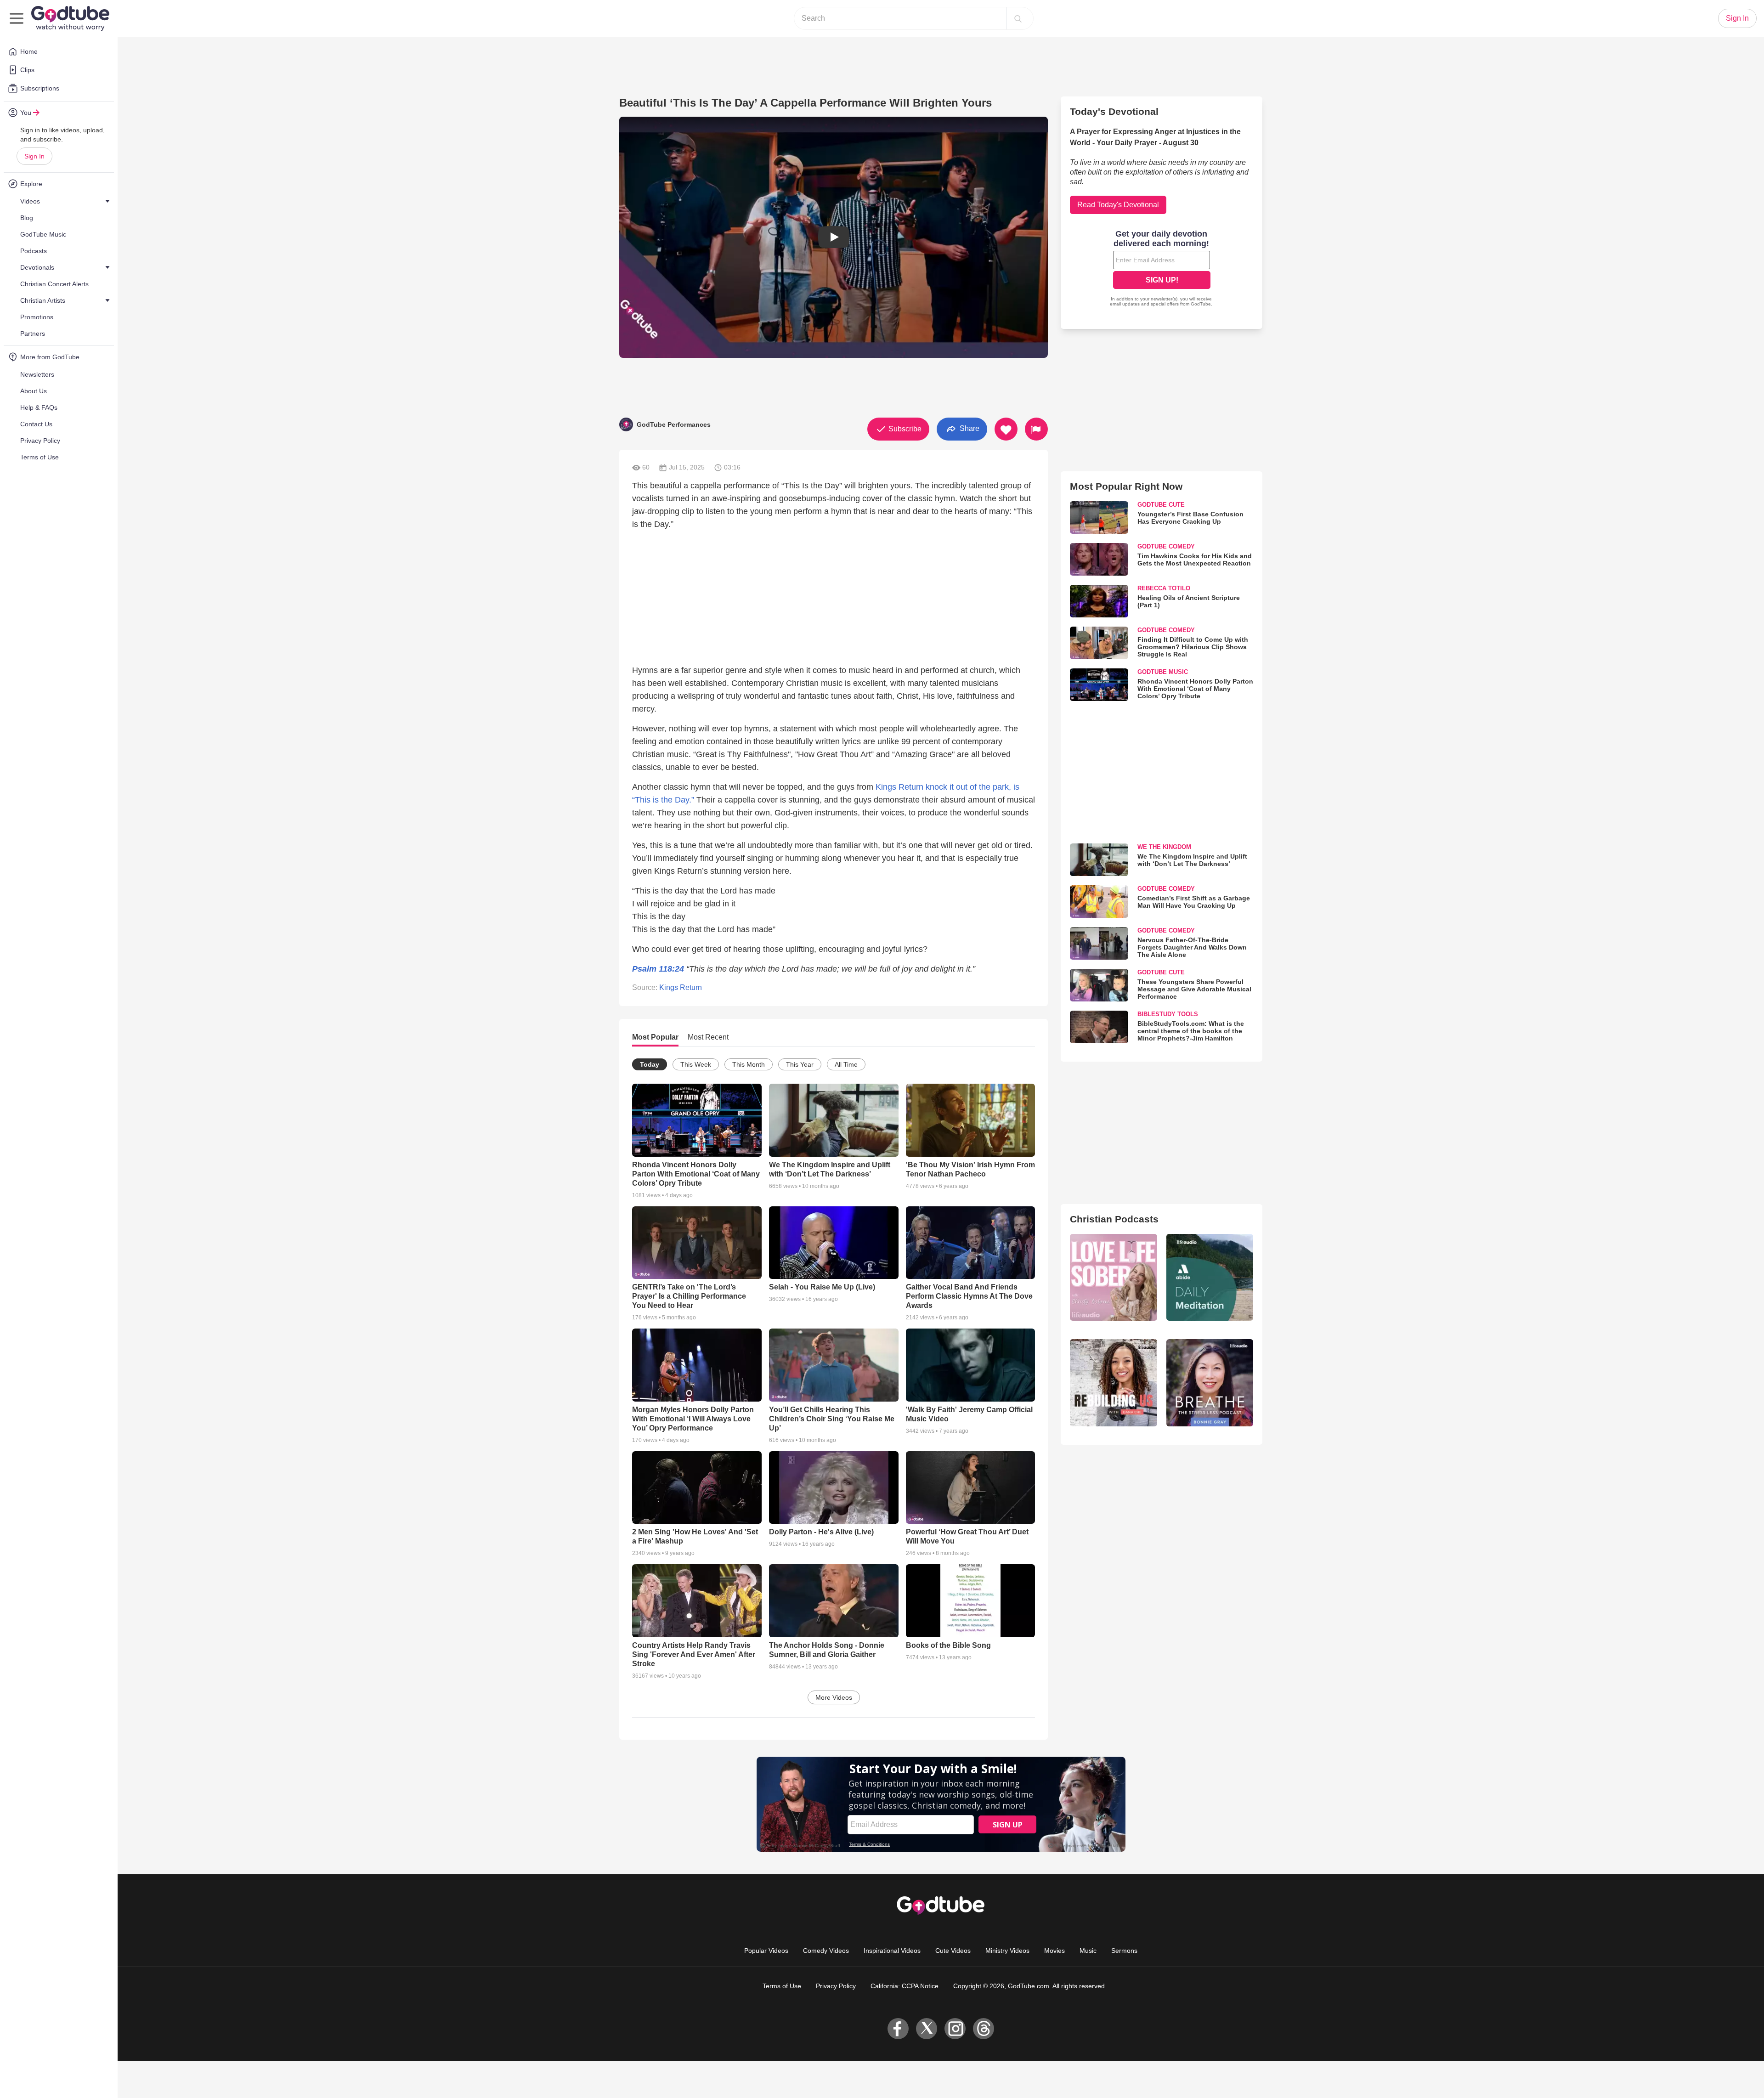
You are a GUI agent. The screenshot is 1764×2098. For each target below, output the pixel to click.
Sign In (34, 156)
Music (1088, 1951)
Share (969, 428)
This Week (696, 1064)
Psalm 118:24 (658, 969)
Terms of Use (782, 1986)
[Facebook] (898, 2029)
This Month (749, 1064)
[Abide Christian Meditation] (1210, 1277)
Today (650, 1064)
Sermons (1124, 1951)
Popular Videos (766, 1951)
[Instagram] (955, 2029)
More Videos (834, 1697)
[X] (927, 2029)
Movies (1054, 1951)
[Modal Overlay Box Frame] (1162, 269)
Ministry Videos (1007, 1951)
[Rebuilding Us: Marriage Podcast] (1113, 1383)
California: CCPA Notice (905, 1986)
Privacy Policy (836, 1986)
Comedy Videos (826, 1951)
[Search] (1018, 18)
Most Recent (708, 1037)
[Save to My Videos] (1006, 429)
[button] (834, 237)
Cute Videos (953, 1951)
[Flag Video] (1036, 429)
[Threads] (984, 2029)
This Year (800, 1064)
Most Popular (655, 1037)
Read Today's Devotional (1118, 205)
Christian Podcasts (1114, 1219)
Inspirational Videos (892, 1951)
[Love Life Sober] (1113, 1277)
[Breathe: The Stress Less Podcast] (1210, 1383)
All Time (846, 1064)
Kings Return (681, 987)
